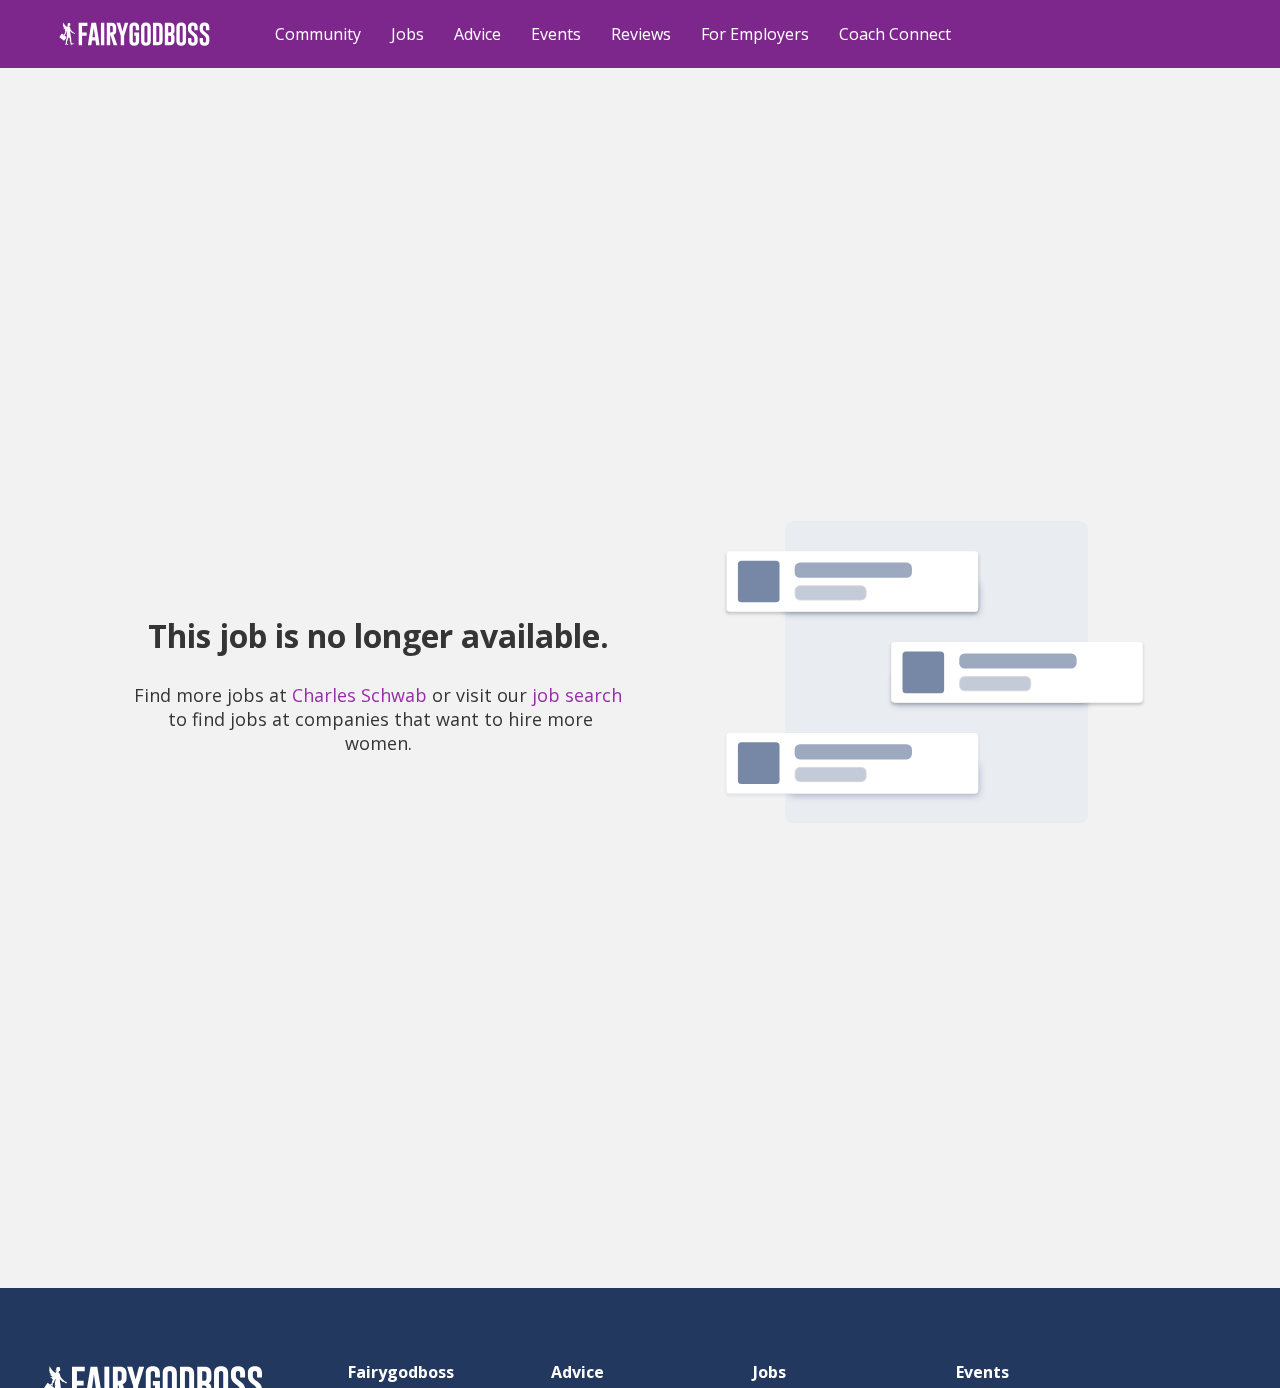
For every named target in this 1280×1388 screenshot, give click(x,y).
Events (556, 34)
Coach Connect (895, 34)
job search (577, 695)
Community (318, 34)
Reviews (641, 34)
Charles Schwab (359, 695)
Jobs (407, 34)
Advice (477, 34)
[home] (134, 34)
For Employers (755, 34)
